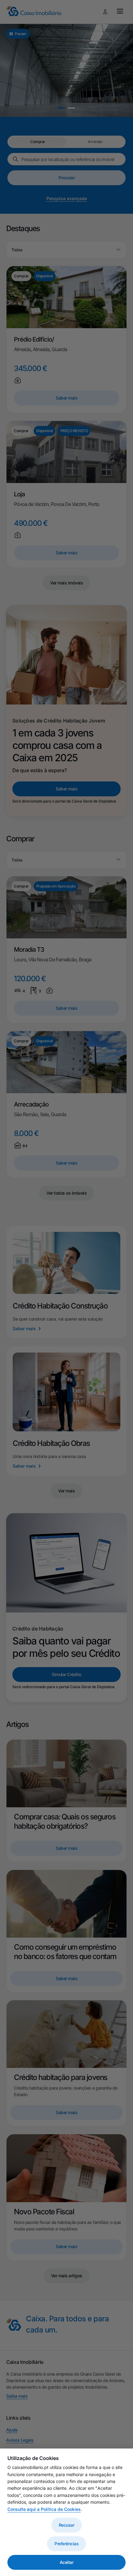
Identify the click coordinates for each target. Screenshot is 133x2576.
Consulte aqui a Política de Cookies (44, 2509)
